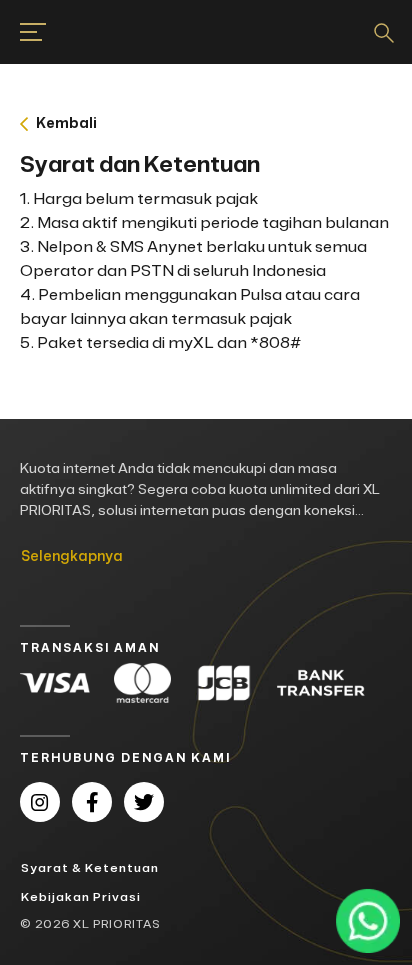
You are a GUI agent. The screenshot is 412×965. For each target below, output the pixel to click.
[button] (206, 124)
